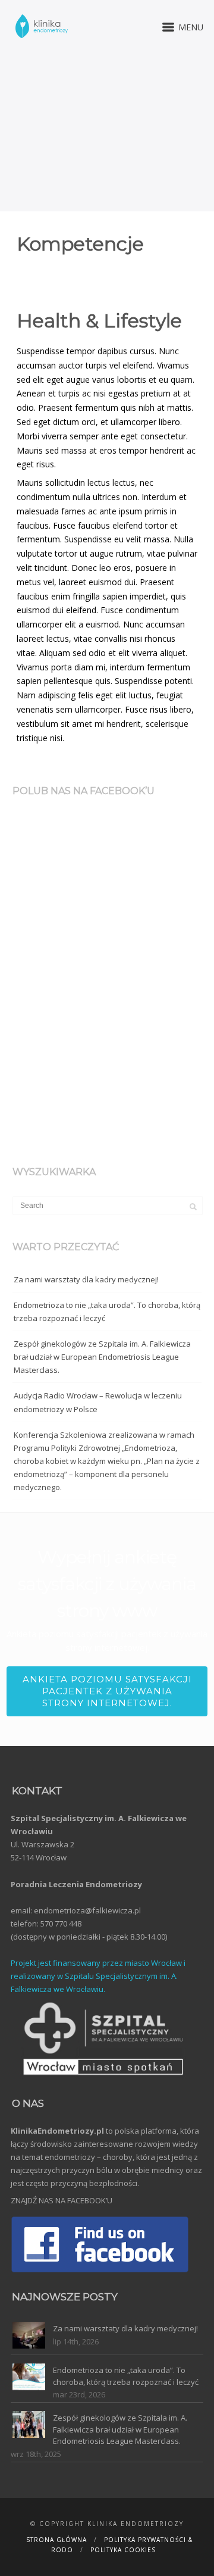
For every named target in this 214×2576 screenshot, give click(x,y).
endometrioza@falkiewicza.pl (87, 1910)
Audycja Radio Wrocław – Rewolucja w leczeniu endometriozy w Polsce (98, 1402)
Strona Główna (56, 2540)
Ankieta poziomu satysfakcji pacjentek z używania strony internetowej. (107, 1691)
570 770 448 (61, 1924)
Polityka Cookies (123, 2550)
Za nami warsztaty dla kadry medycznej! (86, 1279)
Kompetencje (80, 244)
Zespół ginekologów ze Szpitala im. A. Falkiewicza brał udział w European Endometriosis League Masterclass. (102, 1357)
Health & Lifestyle (99, 321)
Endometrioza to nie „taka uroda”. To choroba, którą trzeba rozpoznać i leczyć (107, 1312)
